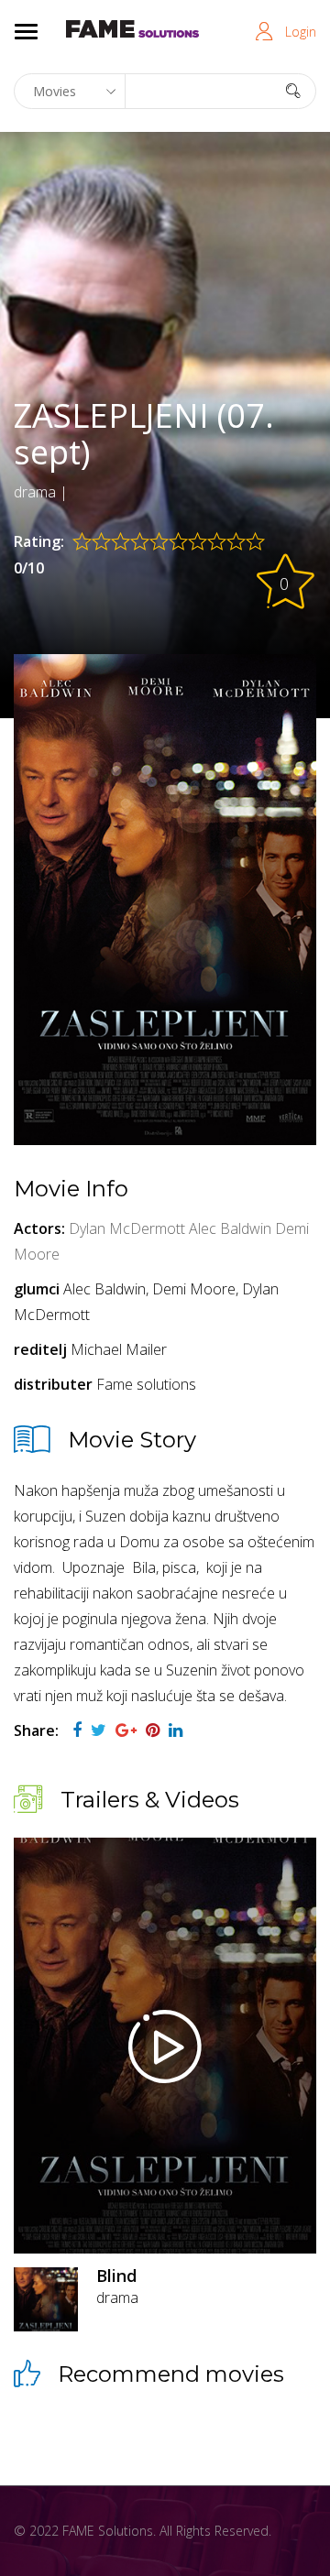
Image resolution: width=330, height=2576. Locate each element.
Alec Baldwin (230, 1228)
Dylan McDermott (127, 1228)
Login (301, 32)
